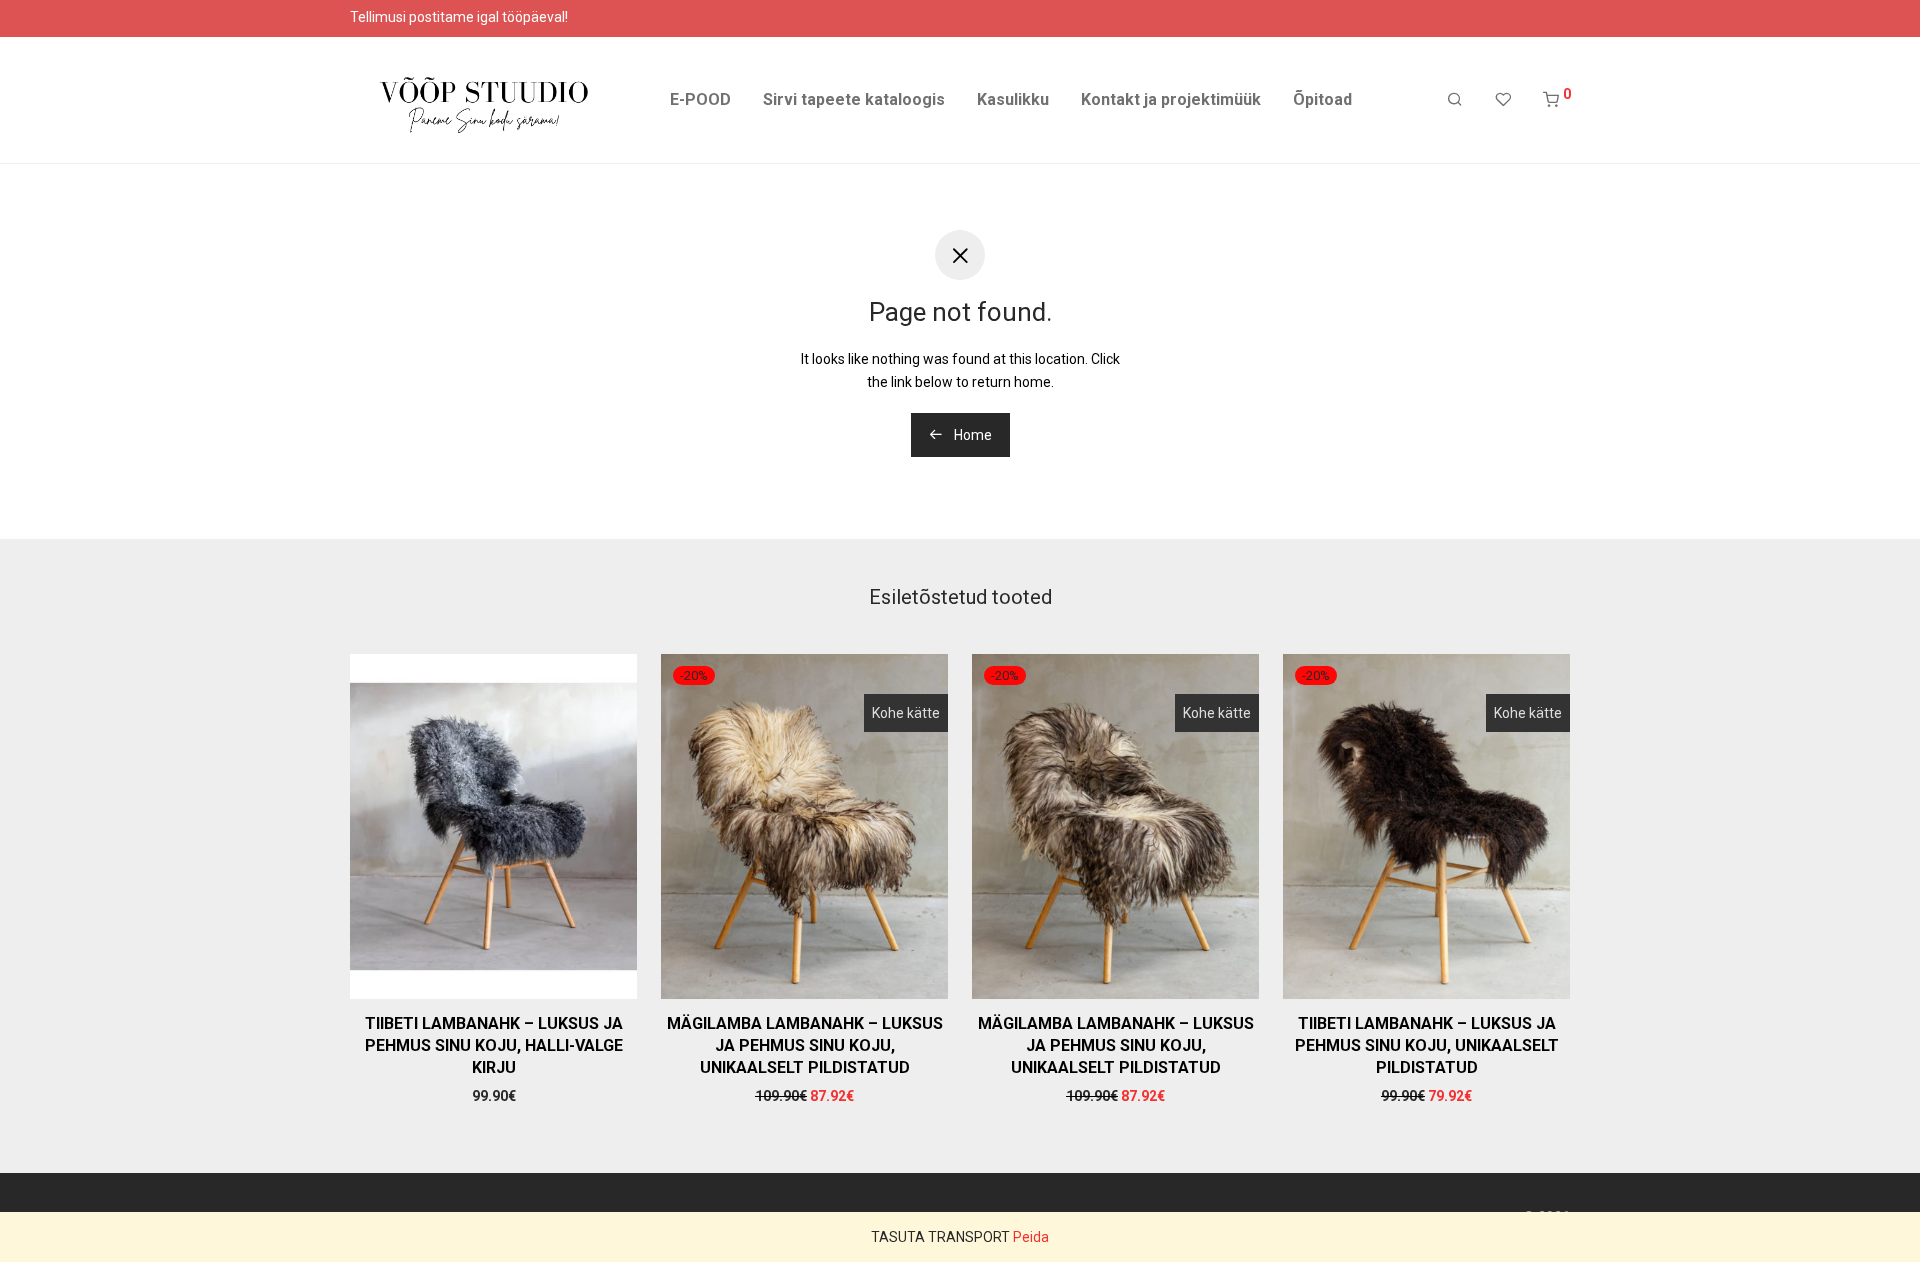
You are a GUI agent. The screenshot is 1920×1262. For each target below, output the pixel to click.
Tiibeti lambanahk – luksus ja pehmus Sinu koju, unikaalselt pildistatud (1427, 1046)
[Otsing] (1455, 100)
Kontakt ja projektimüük (1171, 99)
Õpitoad (1322, 99)
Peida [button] (1031, 1237)
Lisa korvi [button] (493, 1096)
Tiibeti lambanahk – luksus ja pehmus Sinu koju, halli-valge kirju (494, 1046)
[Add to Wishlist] (612, 678)
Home (971, 435)
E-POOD (700, 99)
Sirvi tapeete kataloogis (854, 99)
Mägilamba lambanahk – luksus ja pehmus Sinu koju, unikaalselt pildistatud (805, 1046)
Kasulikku (1013, 99)
